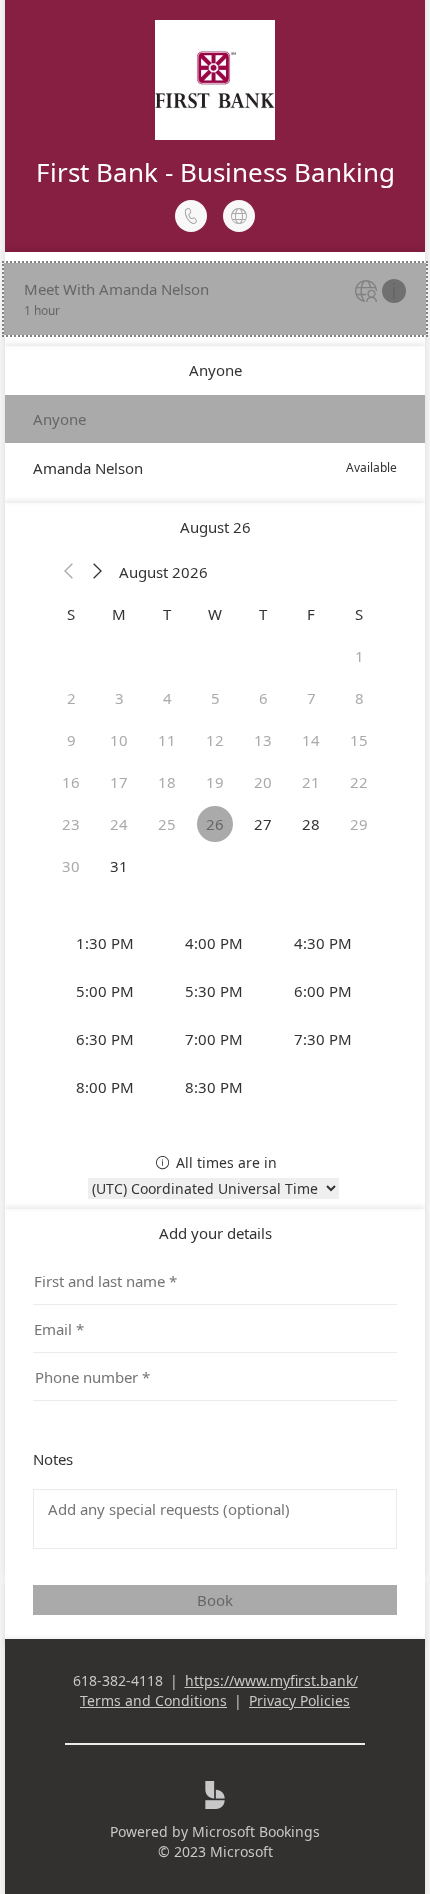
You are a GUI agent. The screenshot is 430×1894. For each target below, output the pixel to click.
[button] (69, 572)
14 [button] (311, 740)
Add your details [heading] (215, 1233)
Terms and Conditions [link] (153, 1700)
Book (215, 1600)
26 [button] (215, 824)
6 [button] (263, 698)
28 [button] (311, 824)
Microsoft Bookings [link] (256, 1831)
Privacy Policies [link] (299, 1700)
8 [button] (359, 698)
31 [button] (119, 866)
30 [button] (71, 866)
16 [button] (71, 782)
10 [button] (119, 740)
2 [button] (71, 698)
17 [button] (119, 782)
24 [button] (119, 824)
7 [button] (311, 698)
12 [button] (215, 740)
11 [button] (167, 740)
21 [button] (311, 782)
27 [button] (263, 824)
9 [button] (71, 740)
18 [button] (167, 782)
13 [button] (263, 740)
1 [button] (359, 656)
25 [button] (167, 824)
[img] (368, 292)
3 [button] (119, 698)
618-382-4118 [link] (118, 1680)
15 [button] (359, 740)
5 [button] (215, 698)
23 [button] (71, 824)
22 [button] (359, 782)
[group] (215, 1015)
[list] (215, 299)
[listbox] (215, 443)
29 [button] (359, 824)
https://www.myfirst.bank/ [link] (271, 1680)
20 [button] (263, 782)
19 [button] (215, 782)
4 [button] (167, 698)
